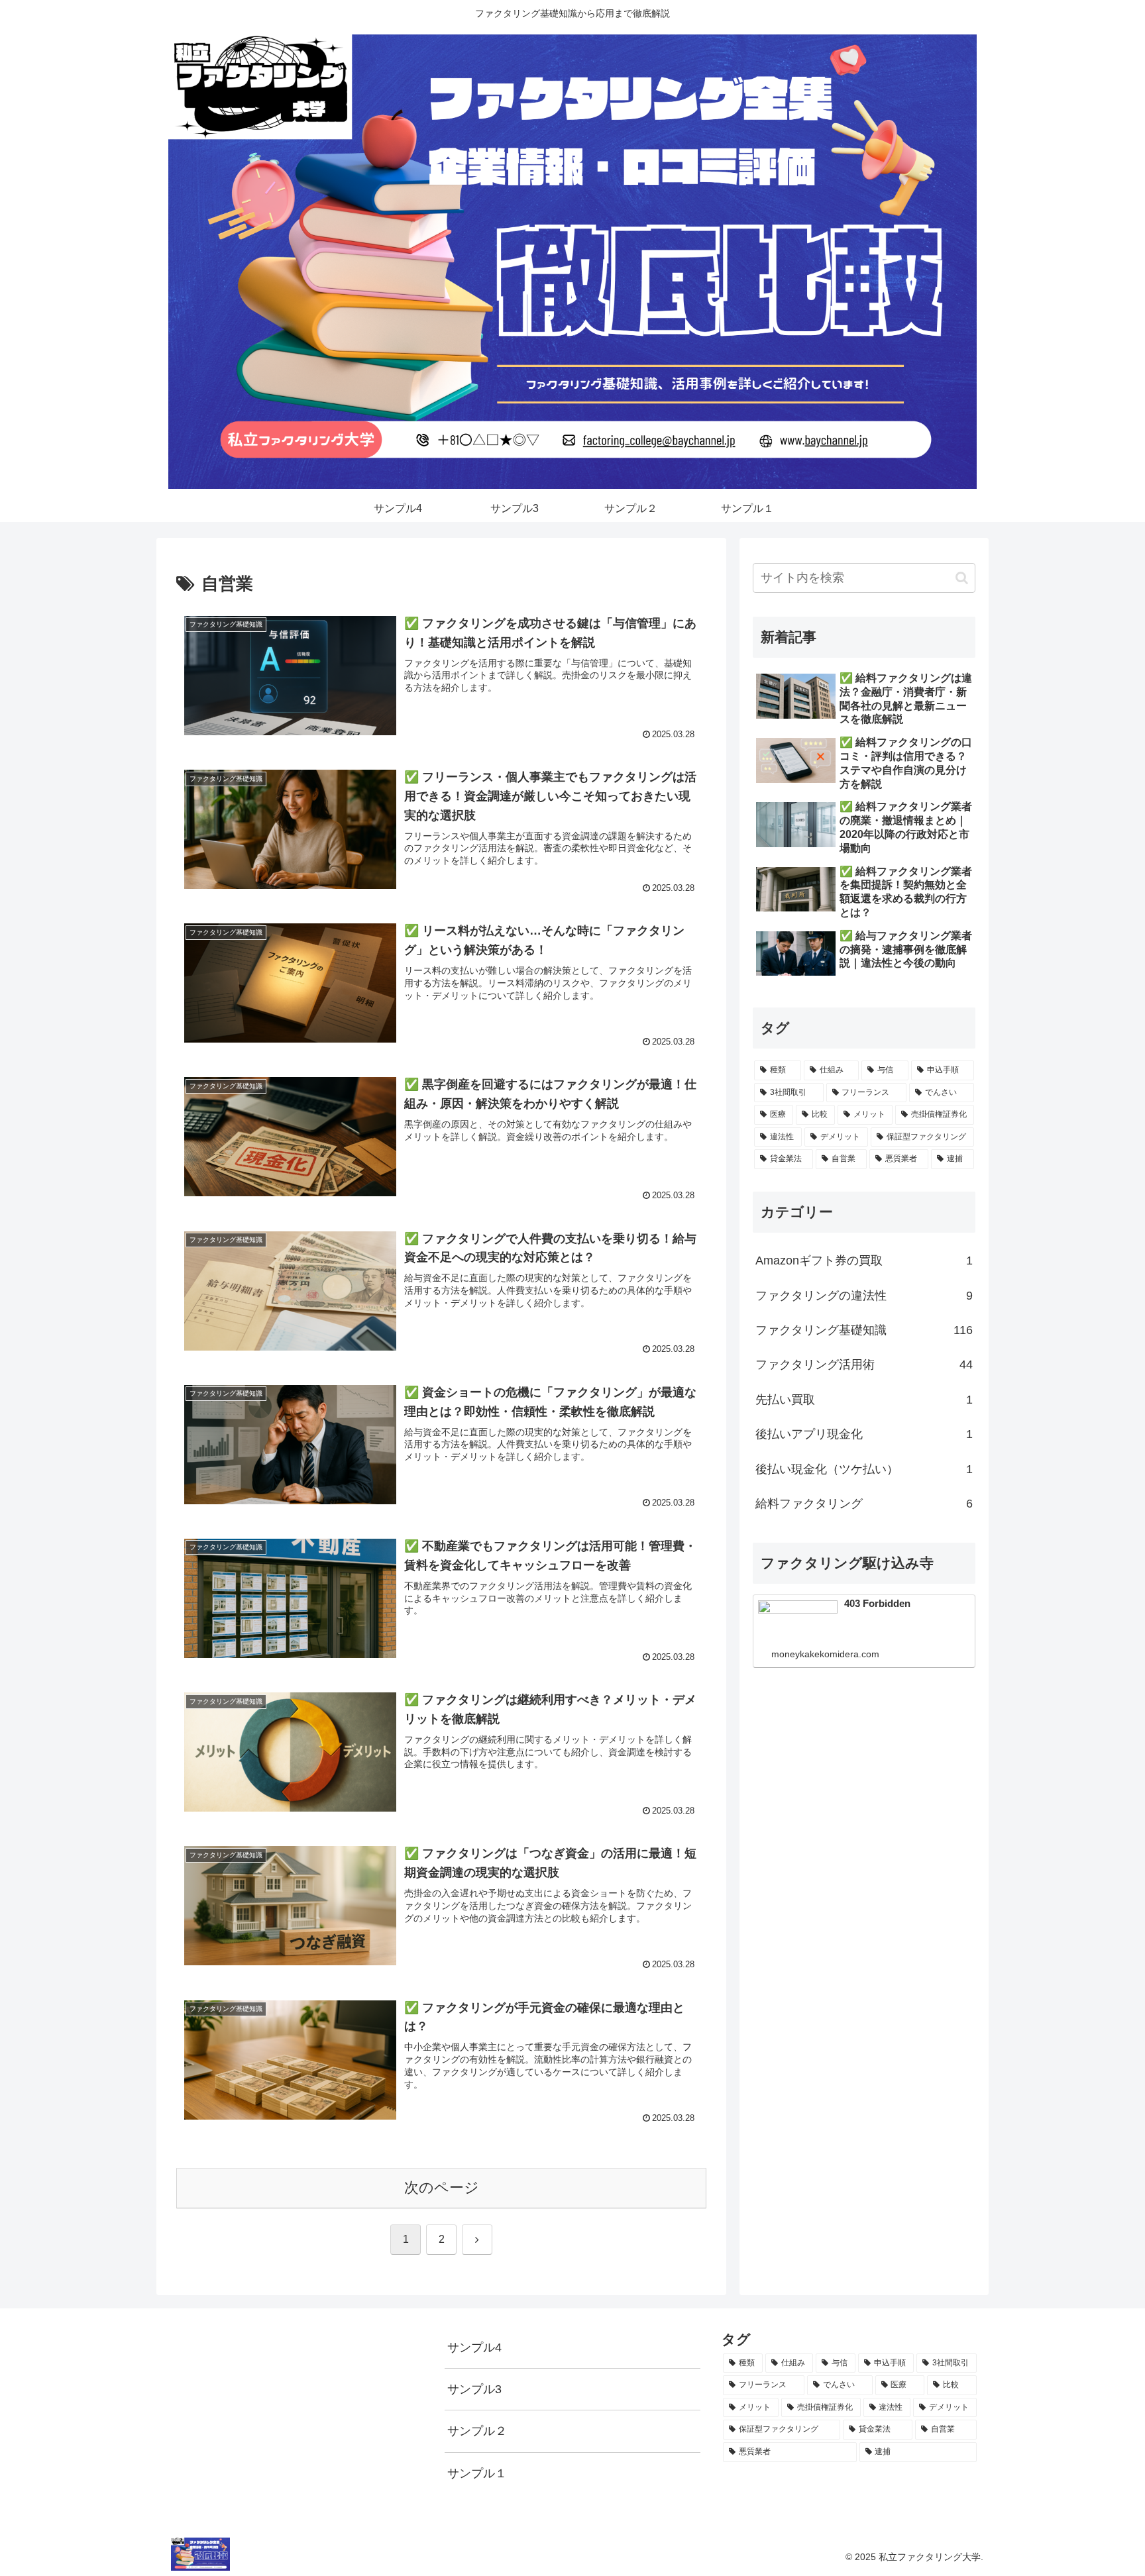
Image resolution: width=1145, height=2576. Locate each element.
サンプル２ (477, 2431)
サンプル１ (477, 2473)
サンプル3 (474, 2389)
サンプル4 (474, 2347)
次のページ (442, 2188)
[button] (962, 578)
